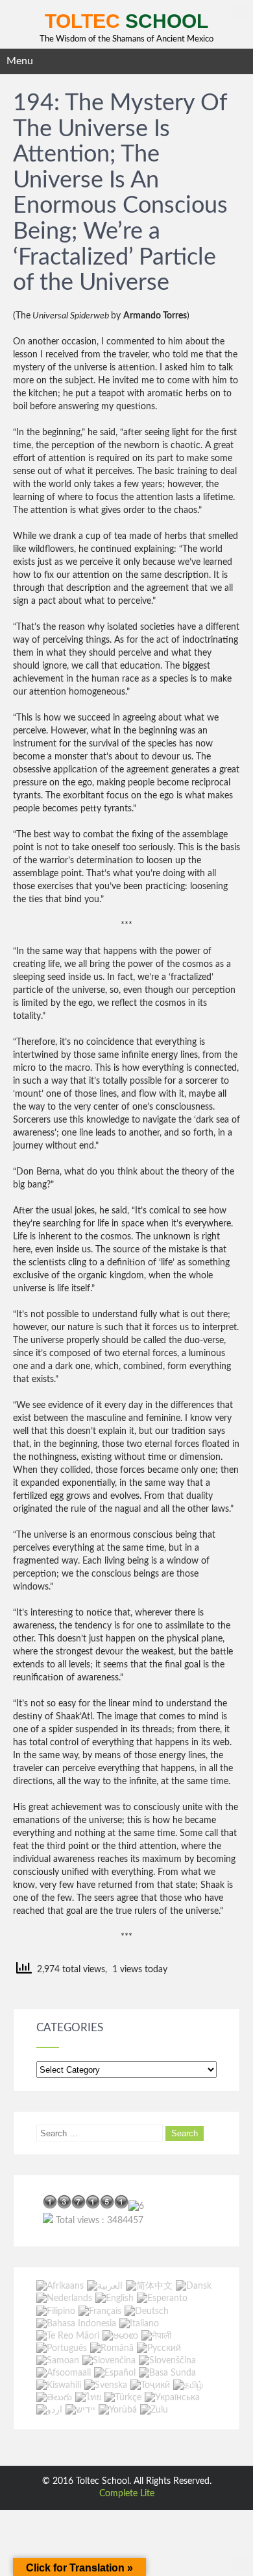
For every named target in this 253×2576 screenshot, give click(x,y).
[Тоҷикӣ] (150, 2385)
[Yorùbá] (118, 2410)
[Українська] (172, 2398)
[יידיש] (80, 2410)
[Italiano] (139, 2324)
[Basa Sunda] (167, 2373)
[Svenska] (106, 2385)
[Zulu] (154, 2410)
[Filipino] (56, 2311)
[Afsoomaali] (64, 2373)
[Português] (62, 2348)
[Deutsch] (147, 2311)
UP (240, 13)
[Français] (100, 2311)
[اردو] (49, 2410)
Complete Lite (127, 2494)
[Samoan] (58, 2361)
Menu (20, 61)
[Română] (112, 2348)
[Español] (115, 2373)
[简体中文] (149, 2286)
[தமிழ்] (188, 2385)
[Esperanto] (162, 2299)
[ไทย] (88, 2398)
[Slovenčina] (109, 2361)
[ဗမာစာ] (120, 2336)
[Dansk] (194, 2286)
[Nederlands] (64, 2299)
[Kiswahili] (59, 2385)
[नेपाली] (156, 2336)
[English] (114, 2299)
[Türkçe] (123, 2398)
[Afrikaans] (60, 2286)
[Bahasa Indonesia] (76, 2324)
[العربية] (105, 2286)
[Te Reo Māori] (68, 2336)
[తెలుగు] (54, 2398)
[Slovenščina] (167, 2361)
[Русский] (159, 2348)
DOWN (240, 2563)
